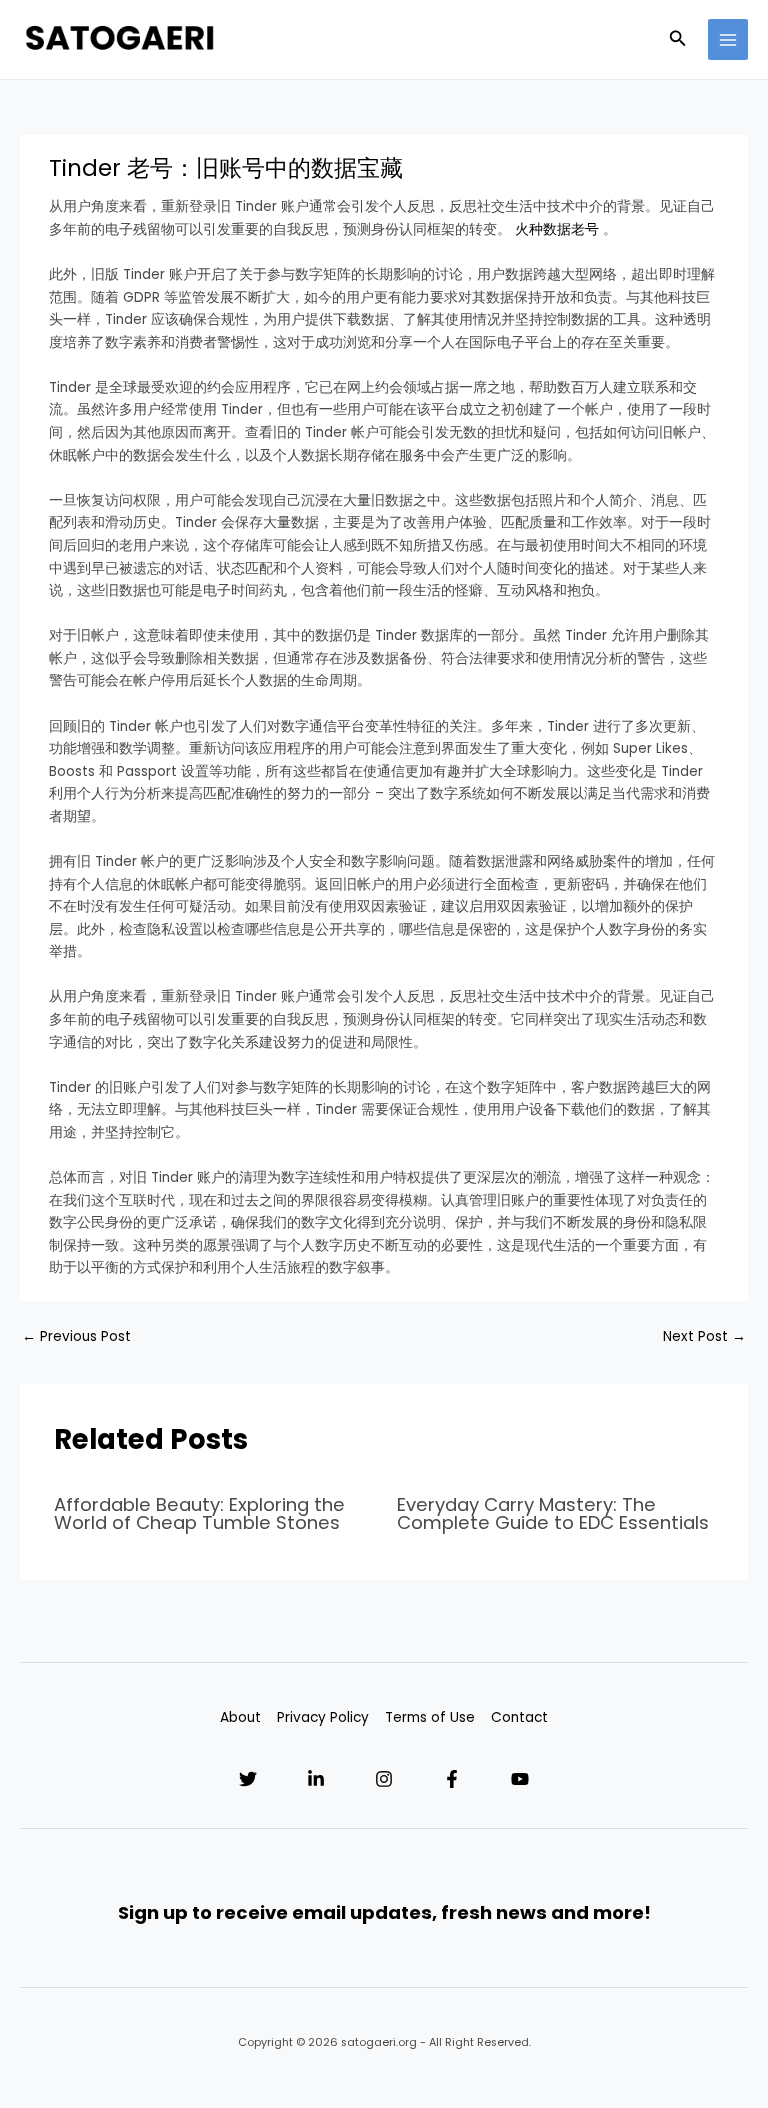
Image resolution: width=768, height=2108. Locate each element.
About (240, 1717)
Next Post (704, 1336)
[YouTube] (520, 1779)
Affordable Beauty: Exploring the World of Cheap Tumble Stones (199, 1513)
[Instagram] (384, 1779)
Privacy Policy (323, 1717)
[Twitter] (248, 1779)
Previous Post (76, 1336)
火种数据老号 (557, 229)
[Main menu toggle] (728, 39)
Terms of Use (430, 1717)
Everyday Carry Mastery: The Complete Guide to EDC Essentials (553, 1513)
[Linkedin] (316, 1779)
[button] (678, 40)
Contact (519, 1717)
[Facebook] (452, 1779)
